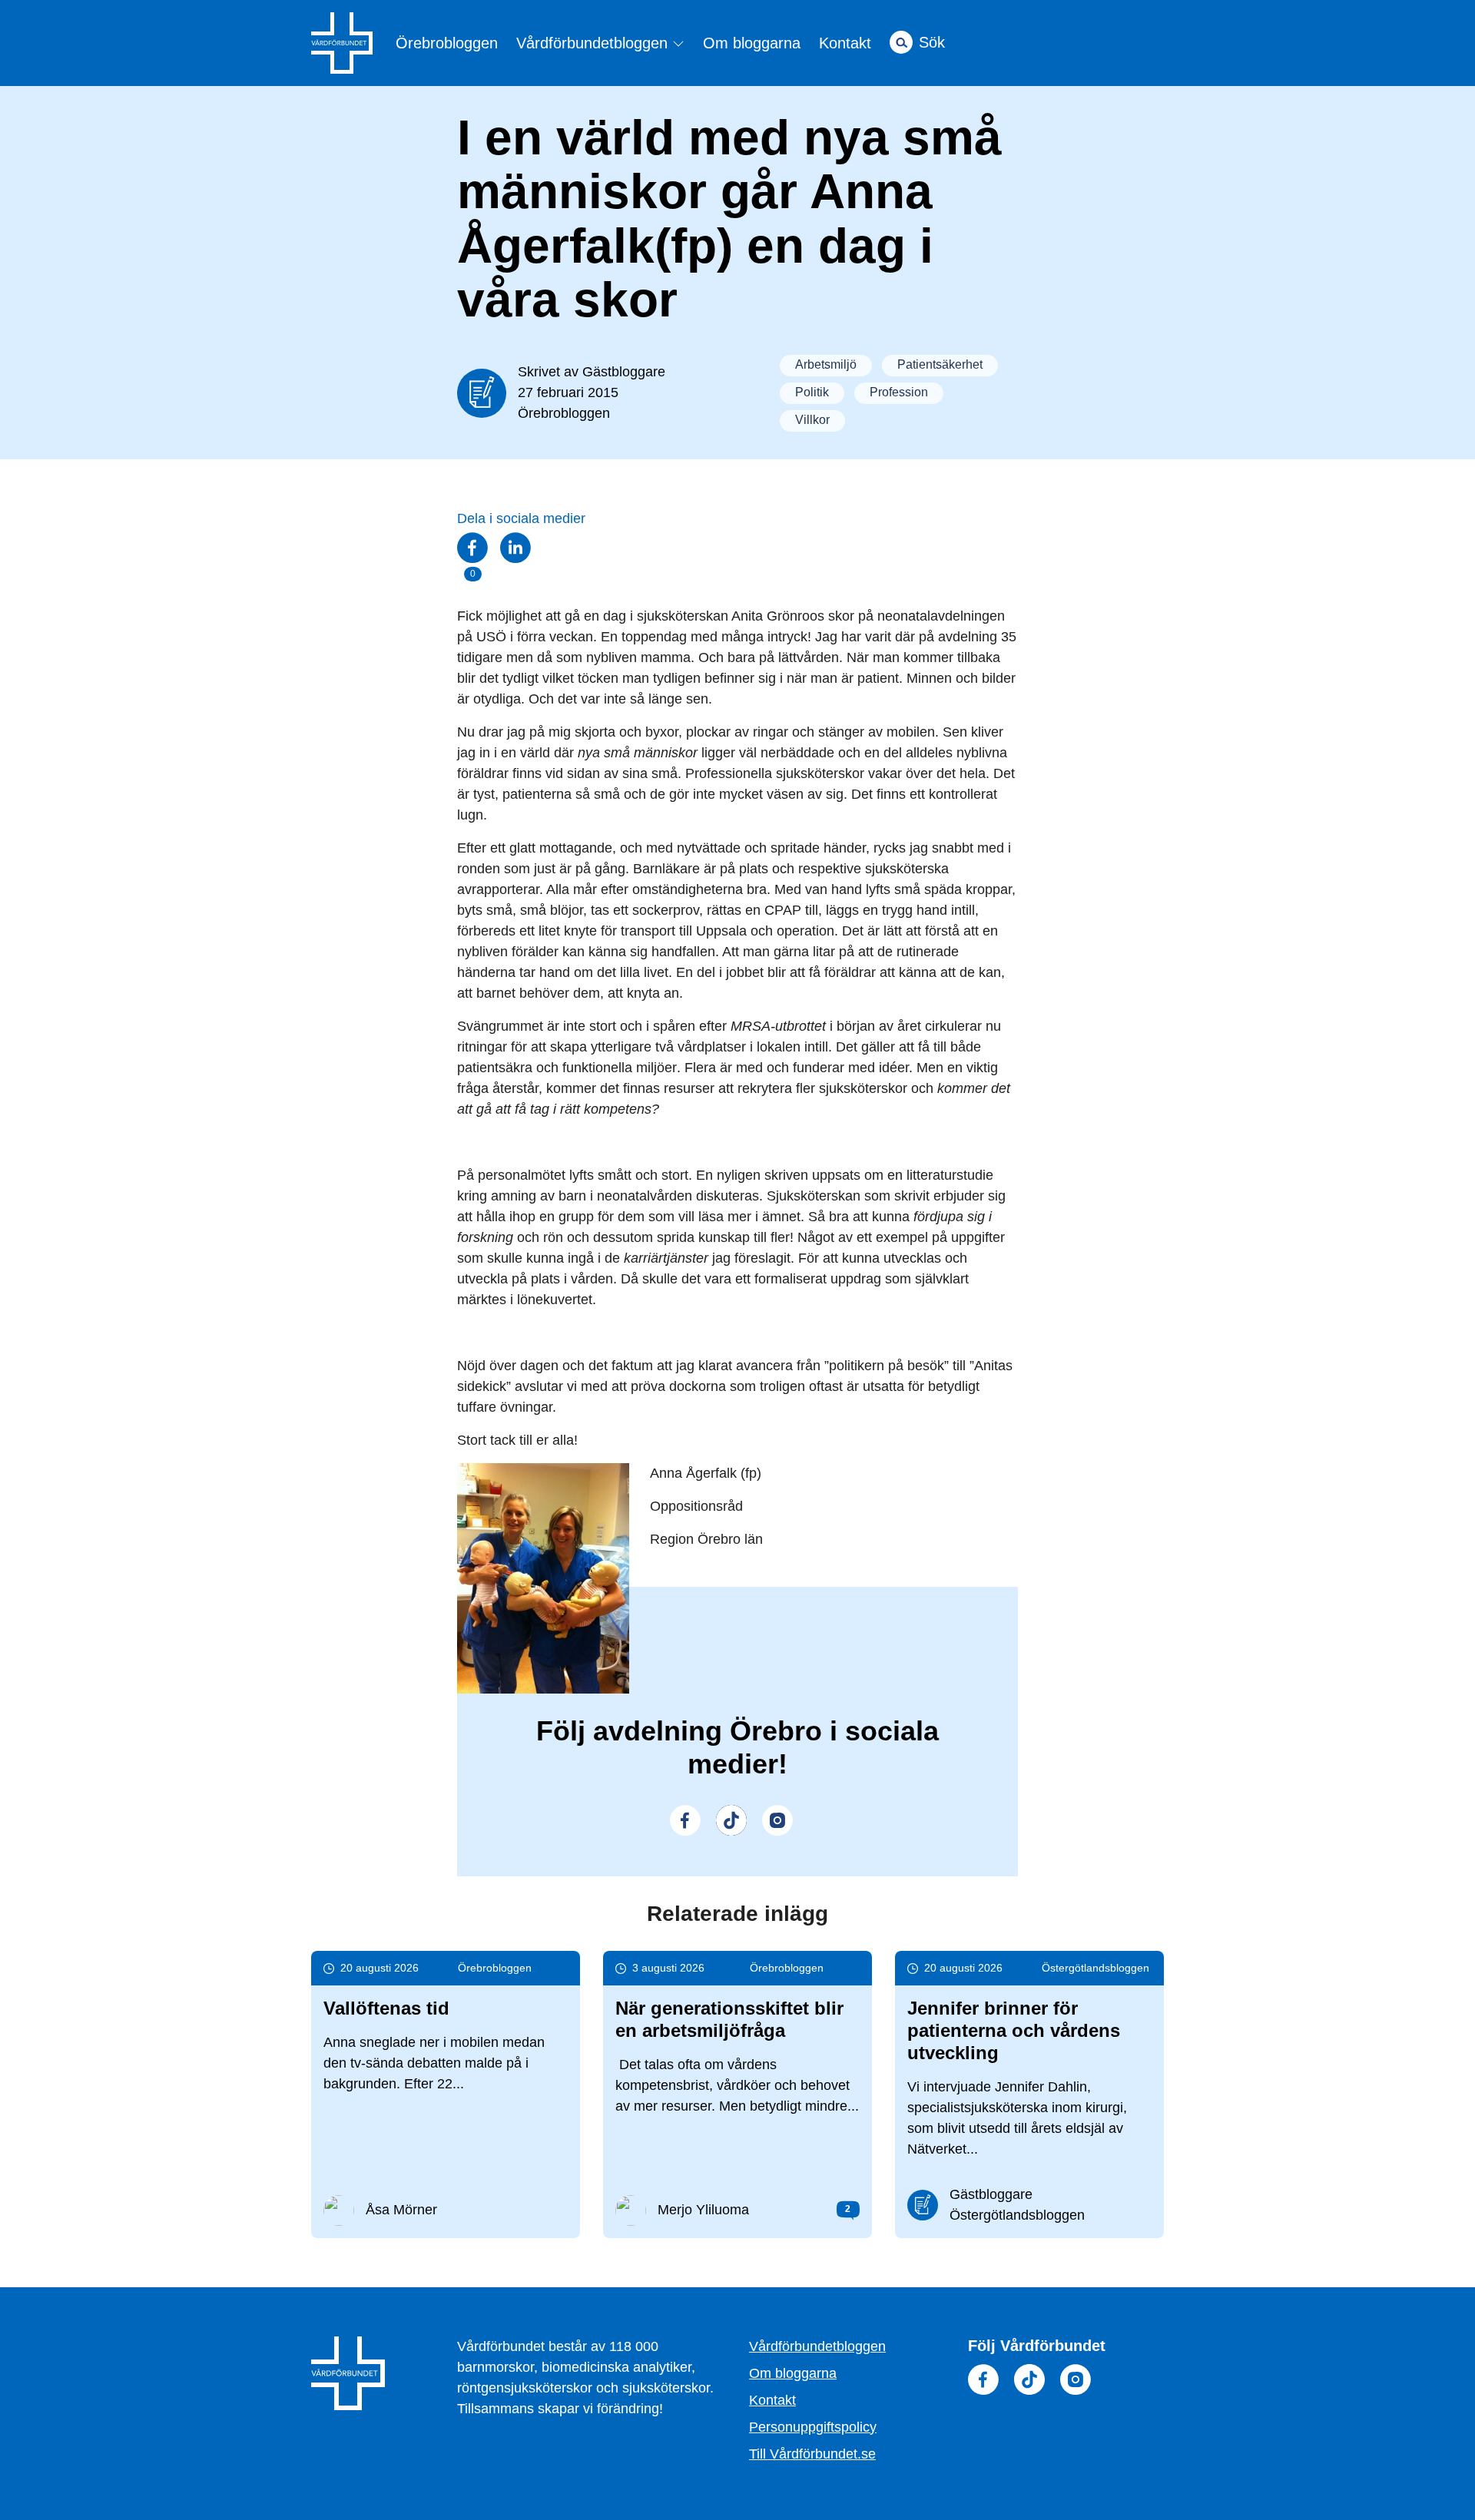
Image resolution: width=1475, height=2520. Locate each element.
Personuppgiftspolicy (813, 2427)
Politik (812, 392)
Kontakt (845, 43)
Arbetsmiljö (826, 364)
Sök (932, 42)
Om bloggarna (752, 43)
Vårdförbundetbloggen (594, 43)
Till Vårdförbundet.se (812, 2454)
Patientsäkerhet (940, 364)
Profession (899, 392)
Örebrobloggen (447, 43)
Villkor (812, 420)
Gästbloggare (624, 372)
